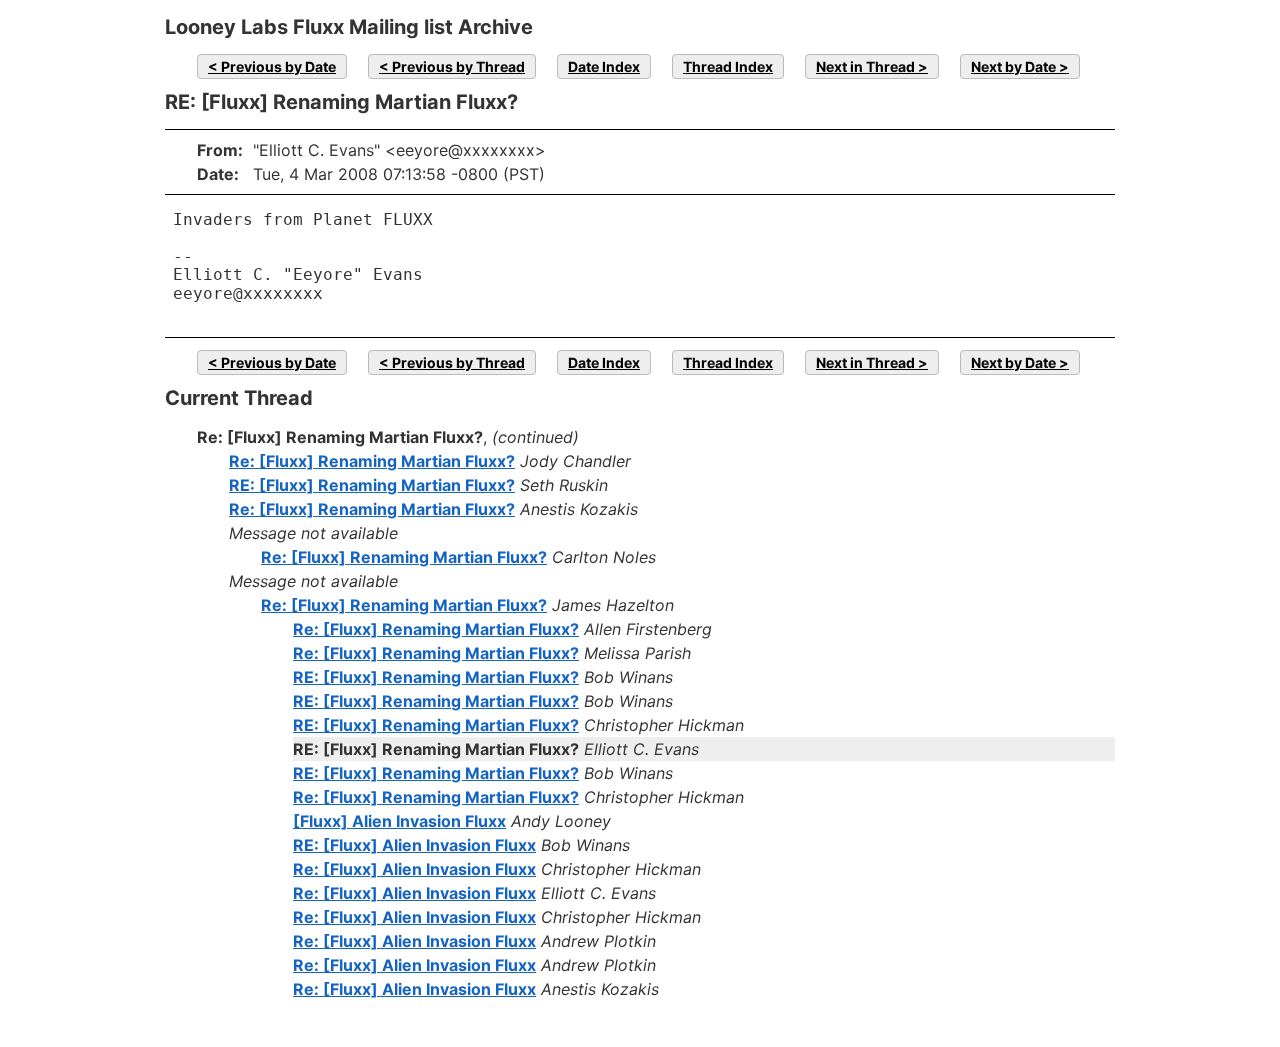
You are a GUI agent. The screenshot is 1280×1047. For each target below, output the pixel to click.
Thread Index (728, 66)
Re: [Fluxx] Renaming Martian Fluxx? (372, 461)
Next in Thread (865, 66)
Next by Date (1013, 66)
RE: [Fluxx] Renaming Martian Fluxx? (372, 485)
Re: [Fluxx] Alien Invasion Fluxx (414, 869)
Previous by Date (278, 66)
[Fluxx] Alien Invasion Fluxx (399, 821)
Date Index (604, 66)
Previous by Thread (458, 66)
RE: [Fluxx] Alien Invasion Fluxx (414, 845)
